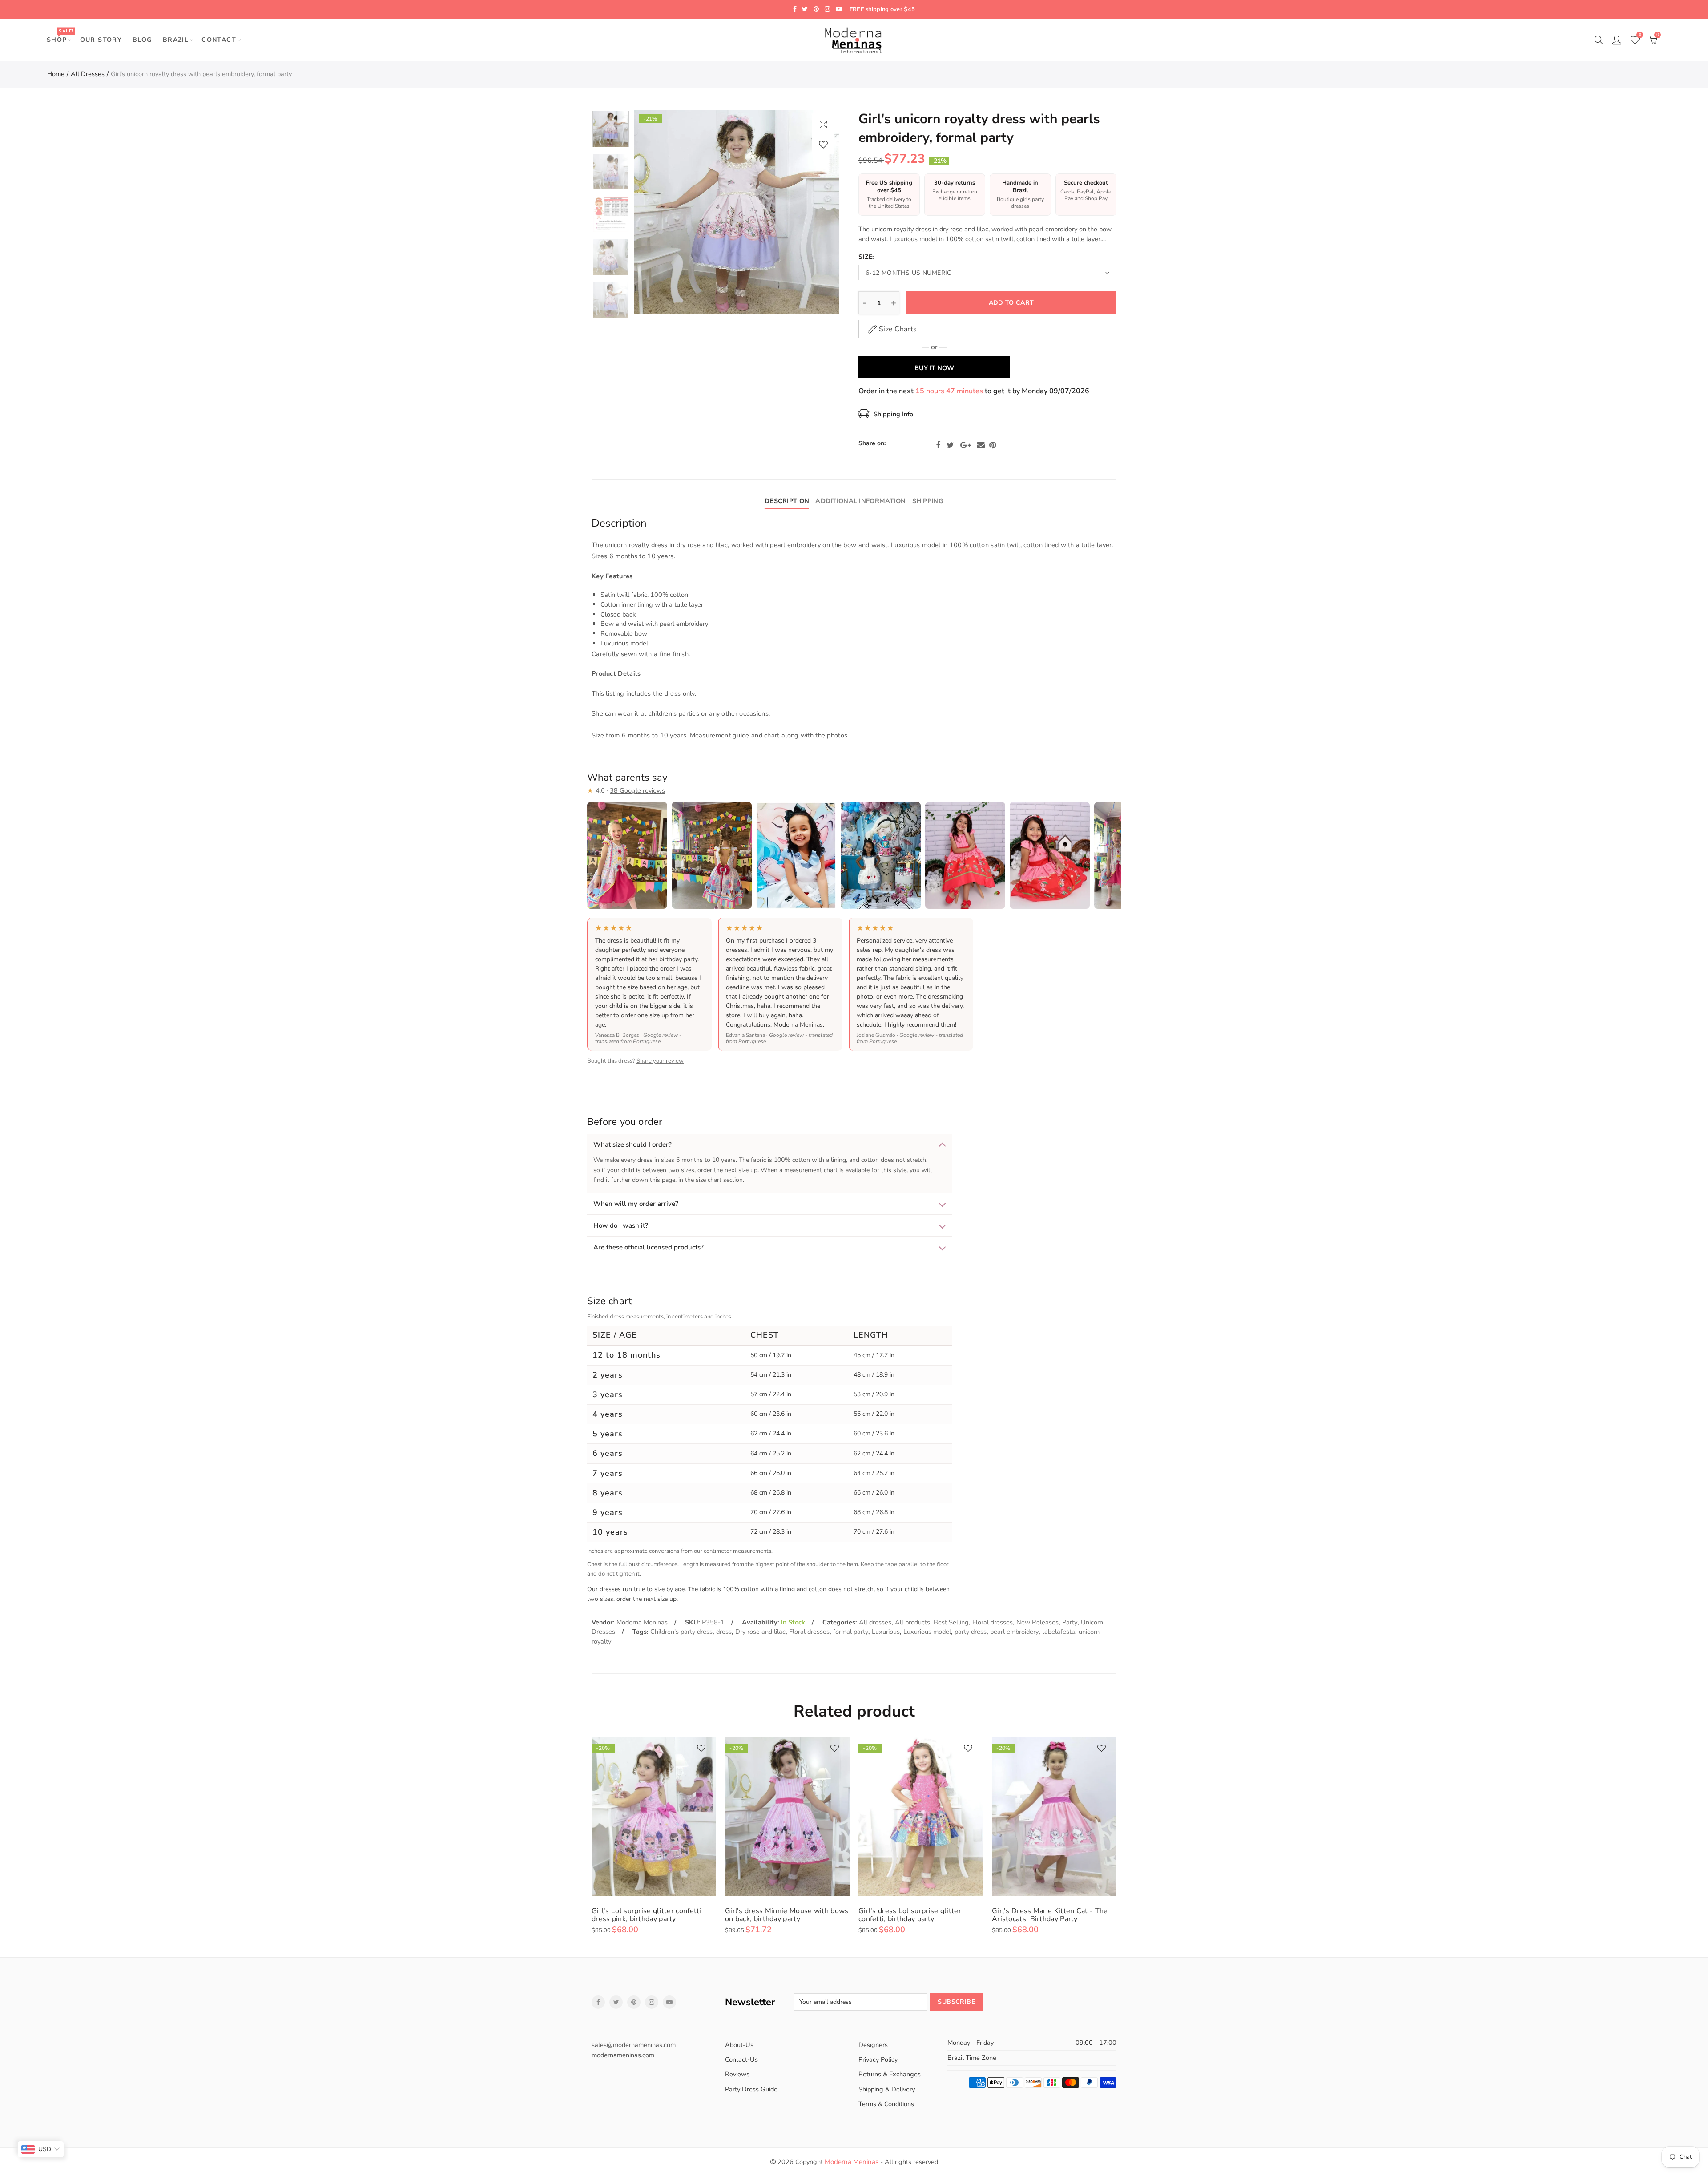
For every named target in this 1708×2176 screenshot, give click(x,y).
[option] (737, 212)
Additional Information (860, 501)
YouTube (669, 2002)
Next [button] (815, 212)
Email (981, 445)
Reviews (737, 2074)
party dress (971, 1632)
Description (787, 501)
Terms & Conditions (886, 2104)
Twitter (950, 445)
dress (724, 1632)
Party (1070, 1622)
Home (56, 74)
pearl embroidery (1014, 1632)
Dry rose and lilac (760, 1632)
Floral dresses (993, 1622)
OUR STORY (101, 40)
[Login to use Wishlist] (823, 144)
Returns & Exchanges (890, 2074)
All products (912, 1622)
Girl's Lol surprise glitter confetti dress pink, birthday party (647, 1915)
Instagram (652, 2002)
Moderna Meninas (642, 1622)
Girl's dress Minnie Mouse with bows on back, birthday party (787, 1915)
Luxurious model (927, 1632)
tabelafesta (1059, 1632)
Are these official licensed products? (649, 1247)
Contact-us (741, 2059)
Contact (219, 40)
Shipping (928, 501)
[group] (769, 1428)
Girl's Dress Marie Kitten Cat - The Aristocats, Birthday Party (1050, 1915)
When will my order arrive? (636, 1204)
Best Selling (951, 1622)
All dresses (88, 74)
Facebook (938, 445)
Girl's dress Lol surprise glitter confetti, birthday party (910, 1915)
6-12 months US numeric (908, 273)
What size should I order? (632, 1144)
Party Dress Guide (751, 2089)
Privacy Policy (878, 2059)
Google (965, 445)
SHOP (60, 36)
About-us (739, 2045)
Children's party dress (681, 1632)
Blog (142, 40)
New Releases (1037, 1622)
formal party (851, 1632)
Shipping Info (893, 414)
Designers (873, 2045)
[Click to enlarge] (823, 124)
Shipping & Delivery (887, 2089)
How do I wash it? (621, 1225)
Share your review (660, 1061)
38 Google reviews (637, 790)
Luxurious (886, 1632)
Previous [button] (658, 212)
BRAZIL (176, 40)
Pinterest (993, 445)
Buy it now (934, 368)
